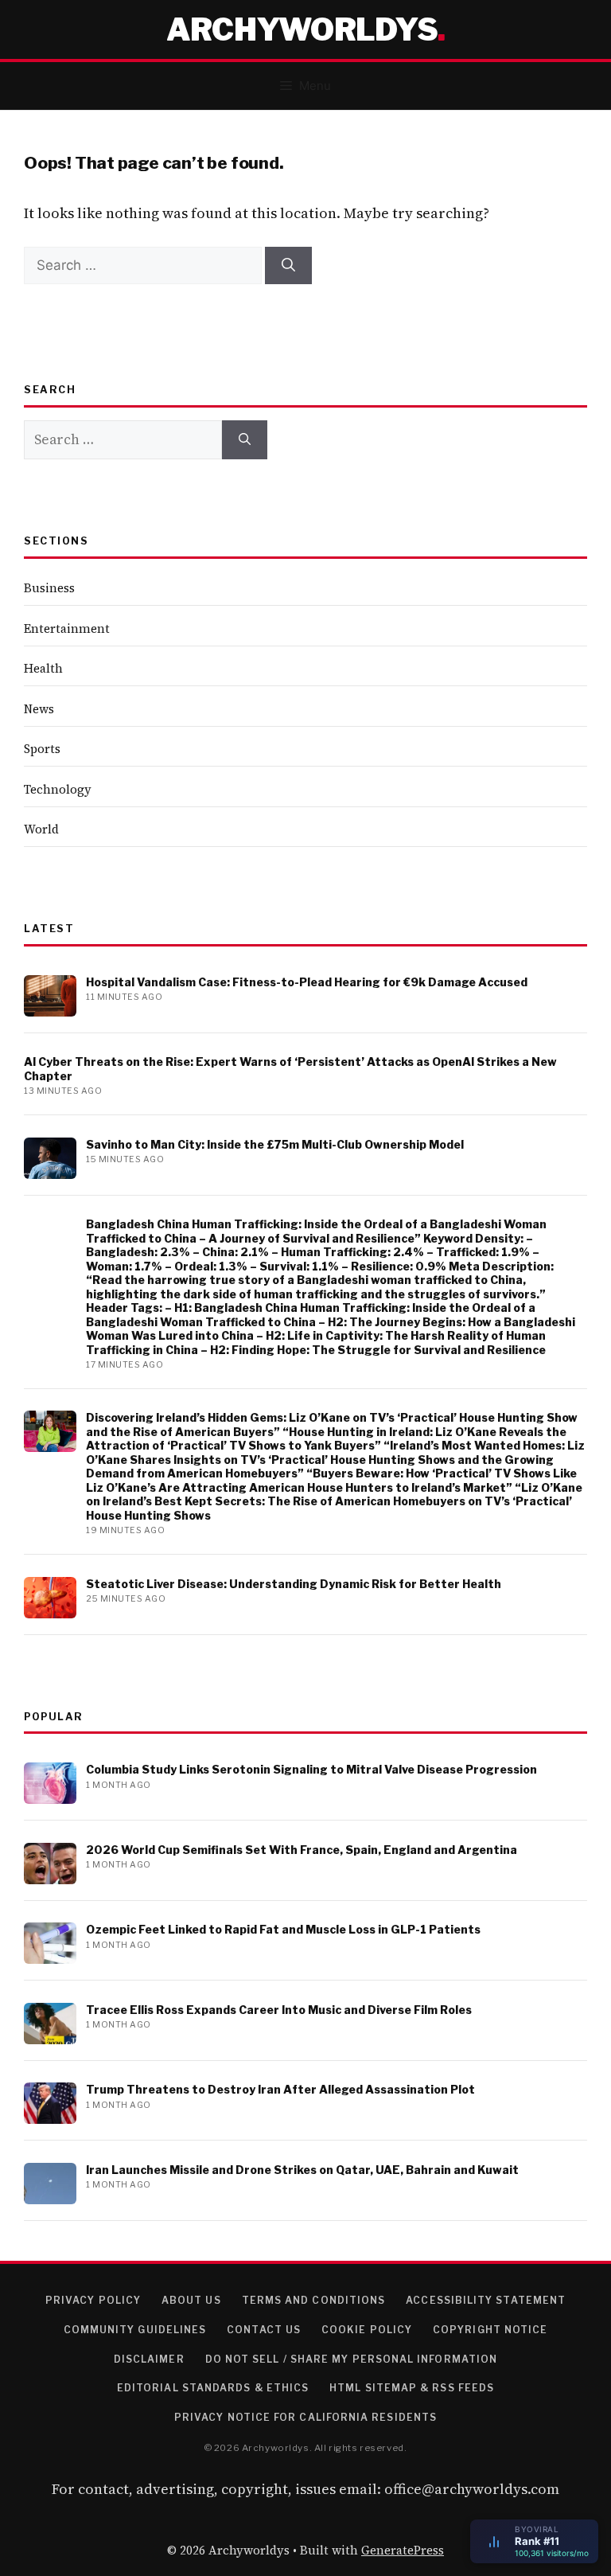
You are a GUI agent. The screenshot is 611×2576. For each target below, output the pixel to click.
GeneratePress (403, 2550)
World (41, 829)
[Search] (288, 266)
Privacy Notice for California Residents (305, 2417)
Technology (58, 789)
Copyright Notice (490, 2330)
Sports (42, 749)
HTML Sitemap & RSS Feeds (412, 2388)
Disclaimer (149, 2359)
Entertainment (67, 628)
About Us (191, 2300)
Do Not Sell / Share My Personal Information (351, 2359)
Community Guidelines (135, 2330)
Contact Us (264, 2330)
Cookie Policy (367, 2330)
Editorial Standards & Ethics (213, 2388)
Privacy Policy (93, 2300)
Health (43, 668)
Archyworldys (302, 29)
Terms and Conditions (314, 2300)
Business (49, 588)
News (39, 709)
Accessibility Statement (486, 2300)
